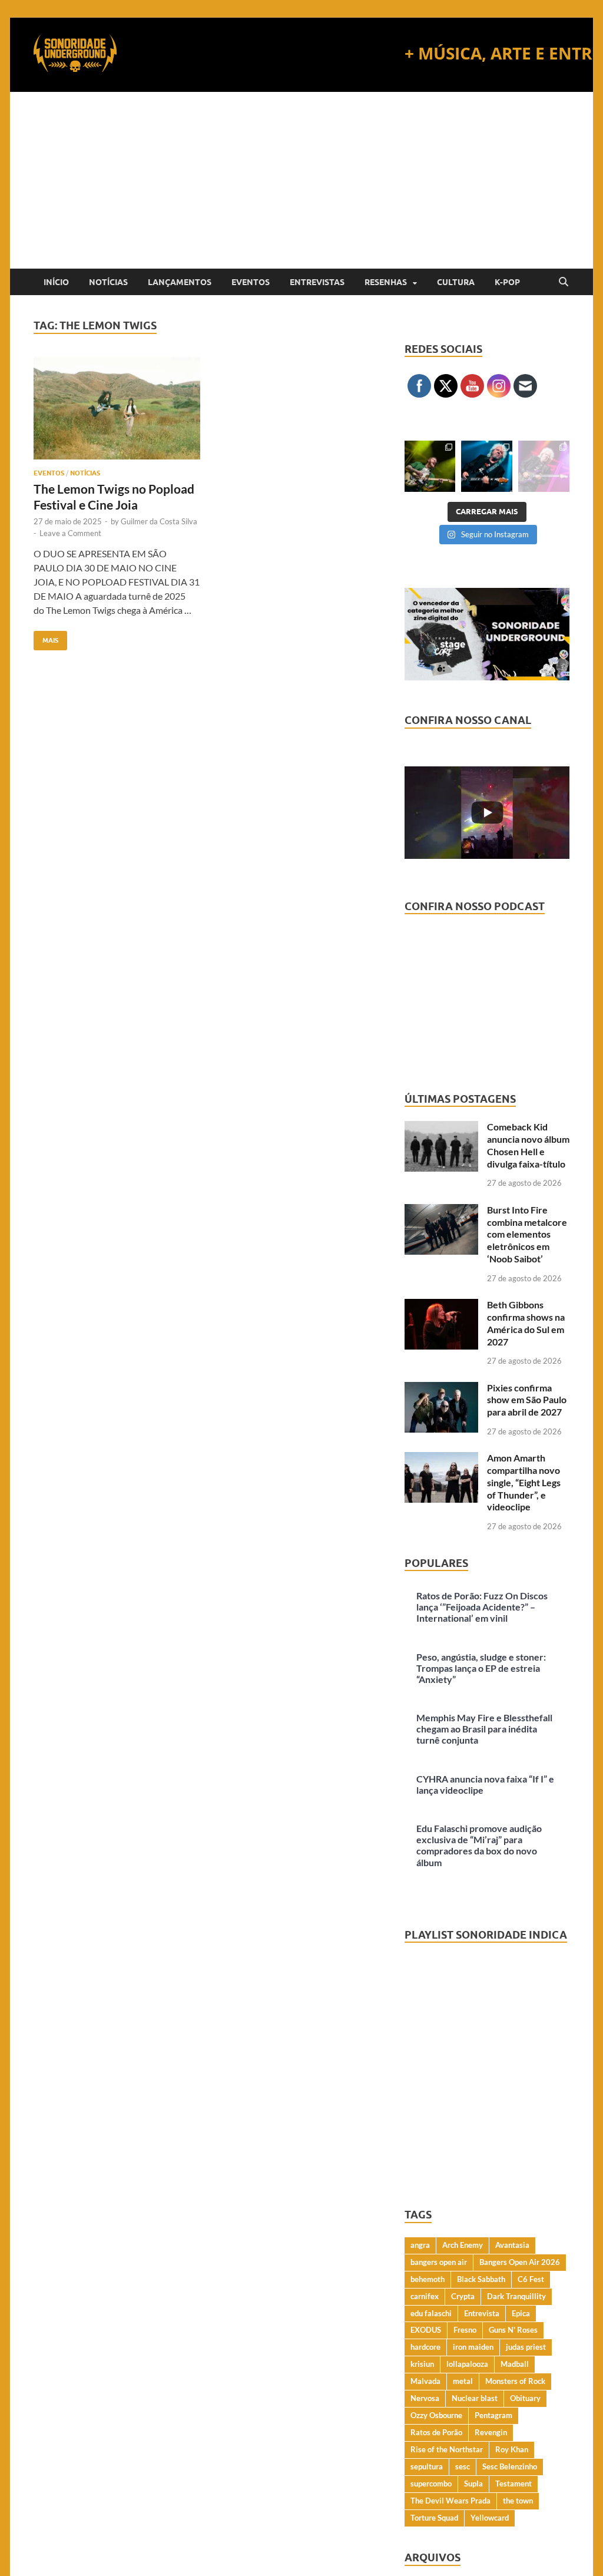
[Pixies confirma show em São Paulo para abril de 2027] (441, 1389)
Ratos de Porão (436, 2432)
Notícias (108, 282)
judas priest (526, 2347)
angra (420, 2245)
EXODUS (426, 2330)
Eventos (251, 282)
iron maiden (473, 2347)
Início (56, 282)
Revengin (491, 2432)
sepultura (427, 2466)
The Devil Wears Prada (450, 2501)
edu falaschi (431, 2313)
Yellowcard (490, 2518)
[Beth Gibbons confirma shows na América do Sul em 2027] (441, 1306)
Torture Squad (434, 2518)
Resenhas (386, 282)
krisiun (422, 2364)
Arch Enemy (463, 2245)
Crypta (463, 2296)
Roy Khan (512, 2449)
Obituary (525, 2398)
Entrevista (482, 2313)
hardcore (425, 2347)
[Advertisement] (301, 180)
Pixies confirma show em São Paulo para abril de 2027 (527, 1400)
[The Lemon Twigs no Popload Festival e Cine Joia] (117, 409)
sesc (463, 2466)
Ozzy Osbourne (436, 2415)
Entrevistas (317, 282)
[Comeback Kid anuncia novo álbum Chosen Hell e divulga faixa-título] (441, 1128)
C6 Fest (531, 2279)
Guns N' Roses (513, 2330)
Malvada (425, 2381)
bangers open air (439, 2262)
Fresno (465, 2330)
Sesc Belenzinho (510, 2466)
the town (518, 2501)
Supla (473, 2484)
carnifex (425, 2296)
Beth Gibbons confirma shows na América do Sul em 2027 (526, 1323)
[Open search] (564, 282)
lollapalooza (467, 2364)
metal (463, 2381)
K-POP (507, 282)
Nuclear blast (475, 2398)
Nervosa (425, 2398)
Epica (521, 2313)
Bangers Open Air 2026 (520, 2262)
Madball (515, 2364)
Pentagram (493, 2415)
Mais (46, 638)
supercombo (431, 2484)
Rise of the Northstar (447, 2449)
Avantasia (512, 2245)
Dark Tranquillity (516, 2296)
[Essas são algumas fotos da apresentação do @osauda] (430, 466)
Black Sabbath (481, 2279)
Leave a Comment (70, 533)
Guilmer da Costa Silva (159, 521)
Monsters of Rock (515, 2381)
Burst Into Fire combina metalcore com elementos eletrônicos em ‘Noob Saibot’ (527, 1234)
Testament (513, 2484)
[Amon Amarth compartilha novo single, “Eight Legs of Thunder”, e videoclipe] (441, 1459)
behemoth (428, 2279)
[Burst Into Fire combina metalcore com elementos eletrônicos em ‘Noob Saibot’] (441, 1211)
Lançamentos (180, 282)
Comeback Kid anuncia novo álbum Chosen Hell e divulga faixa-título (528, 1145)
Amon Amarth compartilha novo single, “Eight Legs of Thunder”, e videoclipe (524, 1482)
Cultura (456, 282)
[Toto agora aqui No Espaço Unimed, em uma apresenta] (544, 466)
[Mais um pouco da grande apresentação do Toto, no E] (487, 466)
